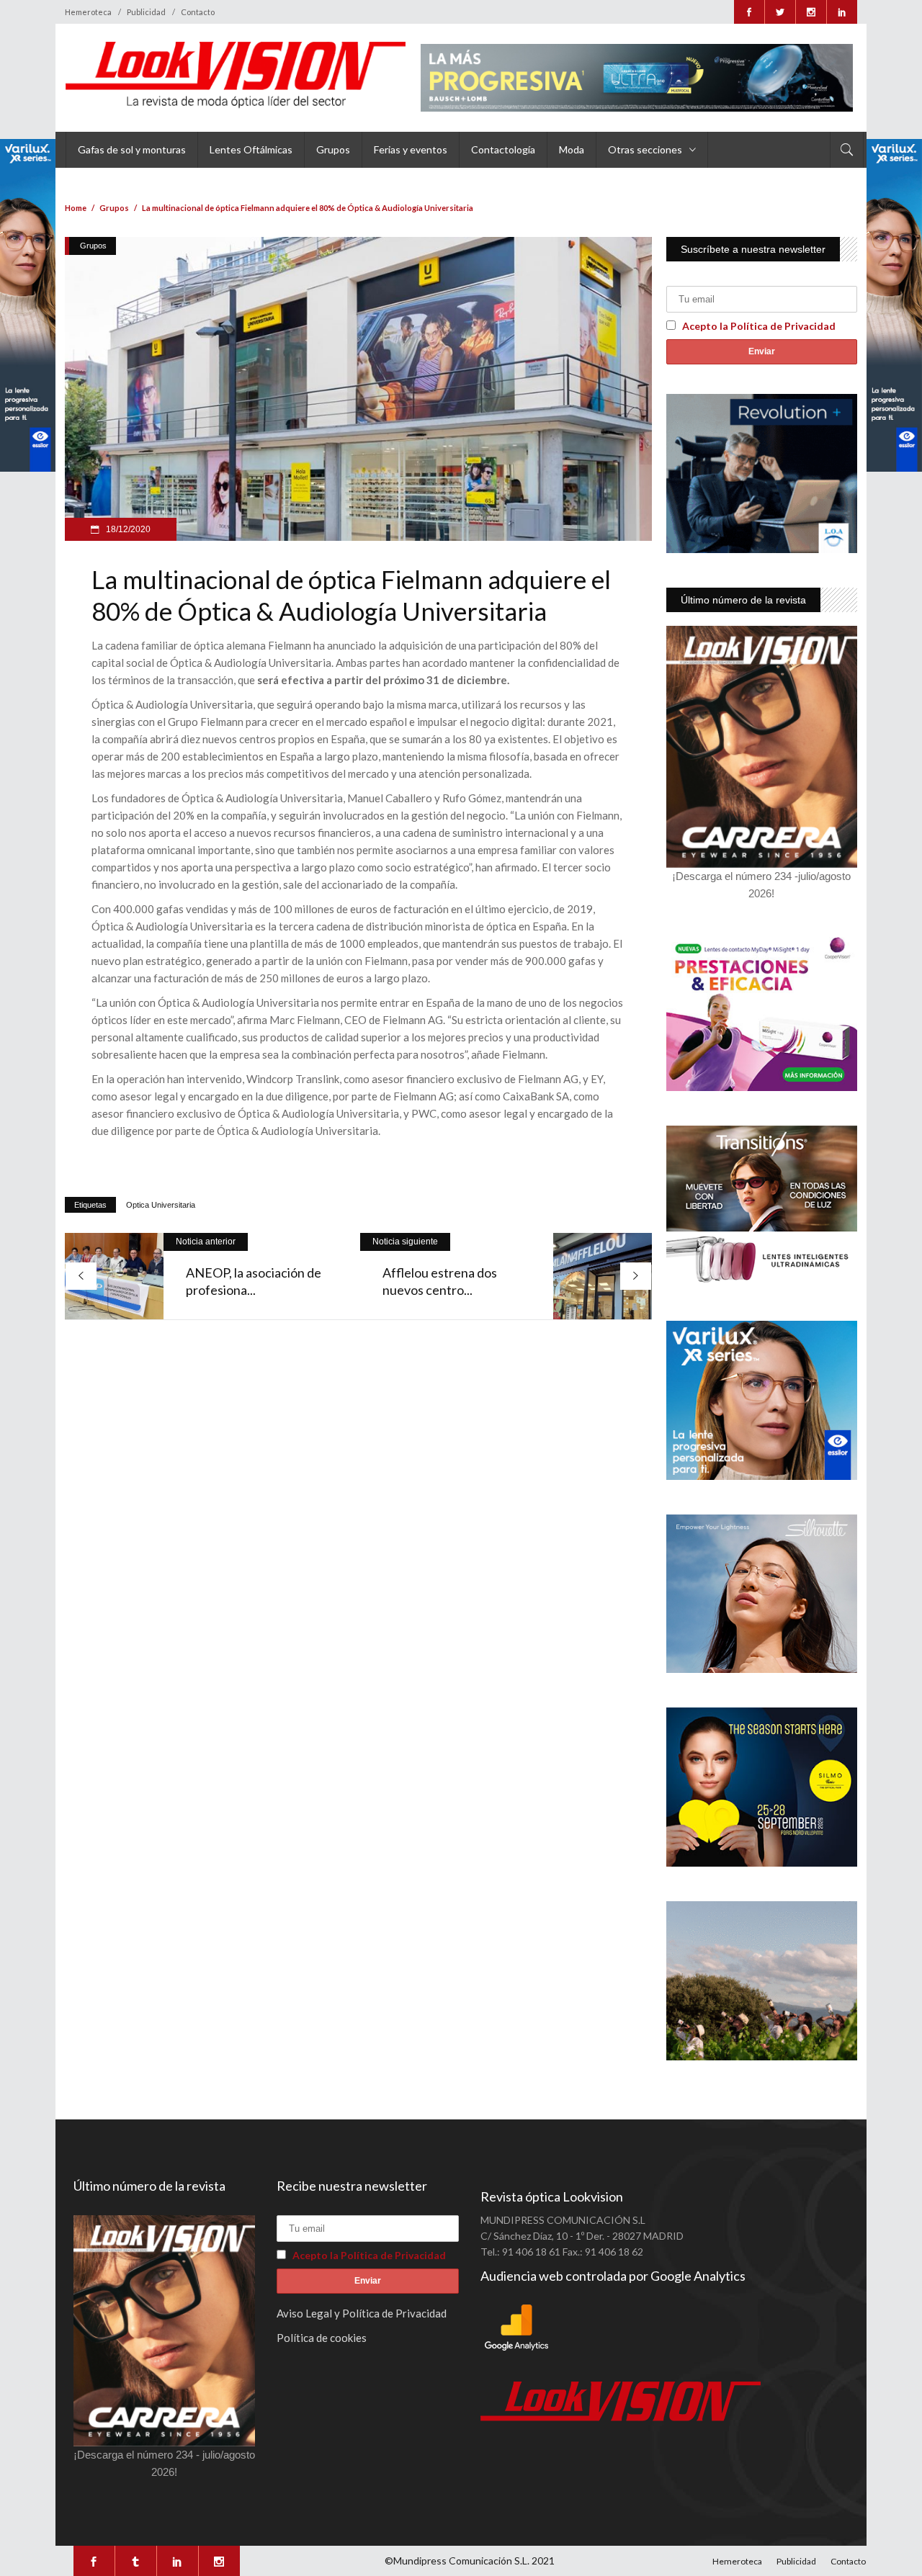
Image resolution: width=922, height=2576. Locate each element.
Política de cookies (322, 2338)
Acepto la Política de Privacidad (759, 326)
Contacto (198, 12)
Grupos (114, 208)
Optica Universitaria (161, 1205)
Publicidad (146, 12)
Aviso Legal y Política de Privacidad (362, 2313)
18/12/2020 (127, 529)
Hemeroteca (88, 12)
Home (76, 208)
